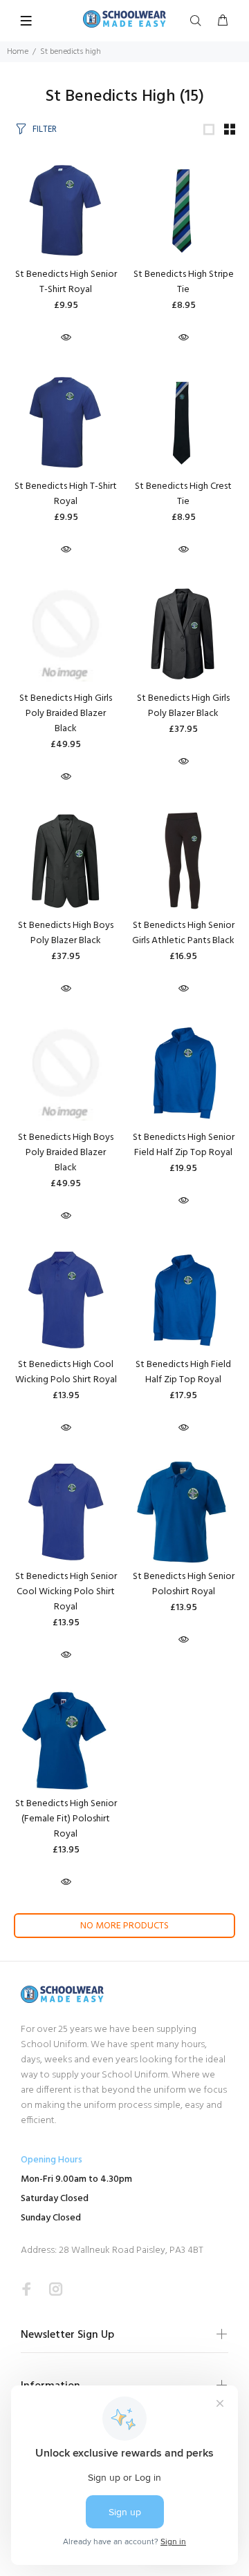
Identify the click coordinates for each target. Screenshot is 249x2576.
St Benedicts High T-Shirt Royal (66, 494)
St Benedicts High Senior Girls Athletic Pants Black (183, 933)
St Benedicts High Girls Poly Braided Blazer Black (66, 714)
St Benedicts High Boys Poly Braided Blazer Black (66, 1153)
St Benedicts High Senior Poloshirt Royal (184, 1584)
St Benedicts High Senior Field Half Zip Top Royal (184, 1145)
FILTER (45, 129)
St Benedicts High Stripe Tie (184, 282)
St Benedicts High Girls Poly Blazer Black (183, 706)
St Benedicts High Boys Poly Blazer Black (66, 933)
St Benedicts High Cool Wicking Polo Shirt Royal (66, 1372)
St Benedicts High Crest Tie (183, 494)
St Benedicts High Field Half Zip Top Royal (183, 1372)
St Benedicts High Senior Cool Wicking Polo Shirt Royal (66, 1592)
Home (18, 52)
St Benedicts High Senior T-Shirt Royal (66, 282)
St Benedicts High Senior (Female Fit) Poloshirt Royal (66, 1819)
